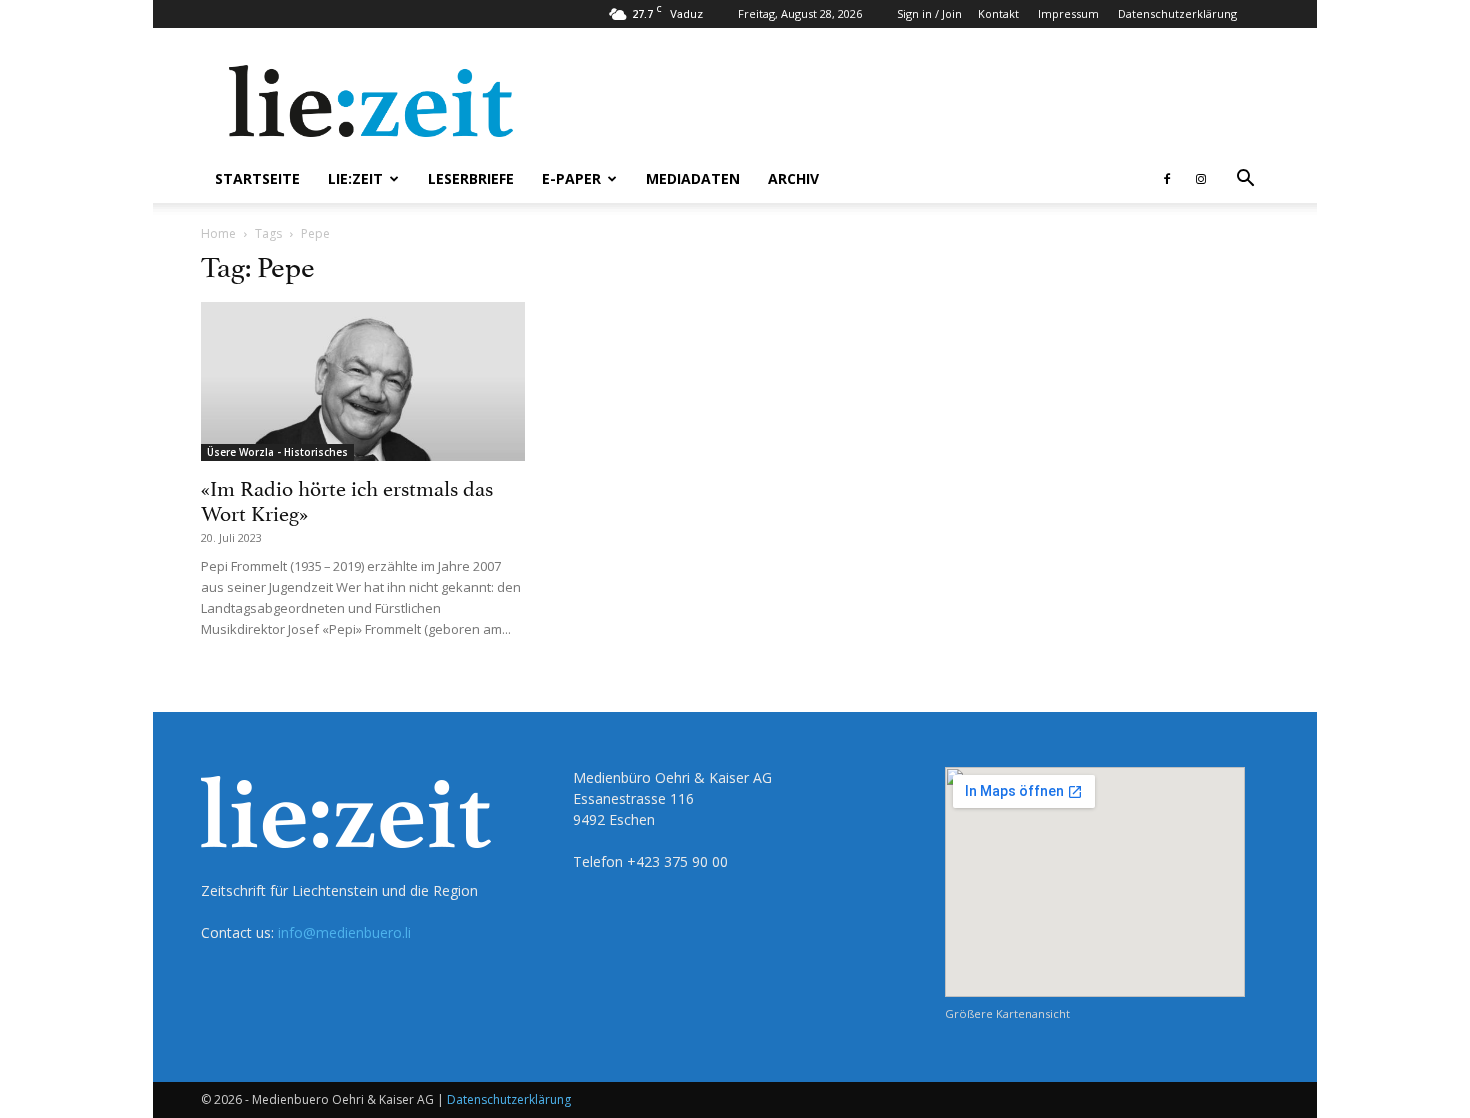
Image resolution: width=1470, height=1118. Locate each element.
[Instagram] (1201, 179)
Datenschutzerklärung (1177, 13)
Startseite (257, 178)
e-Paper (571, 178)
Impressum (1068, 13)
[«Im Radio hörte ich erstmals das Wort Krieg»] (363, 381)
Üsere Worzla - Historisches (277, 452)
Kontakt (998, 13)
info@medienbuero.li (344, 932)
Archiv (793, 178)
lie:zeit (355, 178)
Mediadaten (693, 178)
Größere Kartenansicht (1007, 1013)
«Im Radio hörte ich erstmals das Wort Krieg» (347, 498)
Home (218, 233)
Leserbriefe (471, 178)
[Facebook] (1167, 179)
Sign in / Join (929, 13)
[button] (1245, 180)
